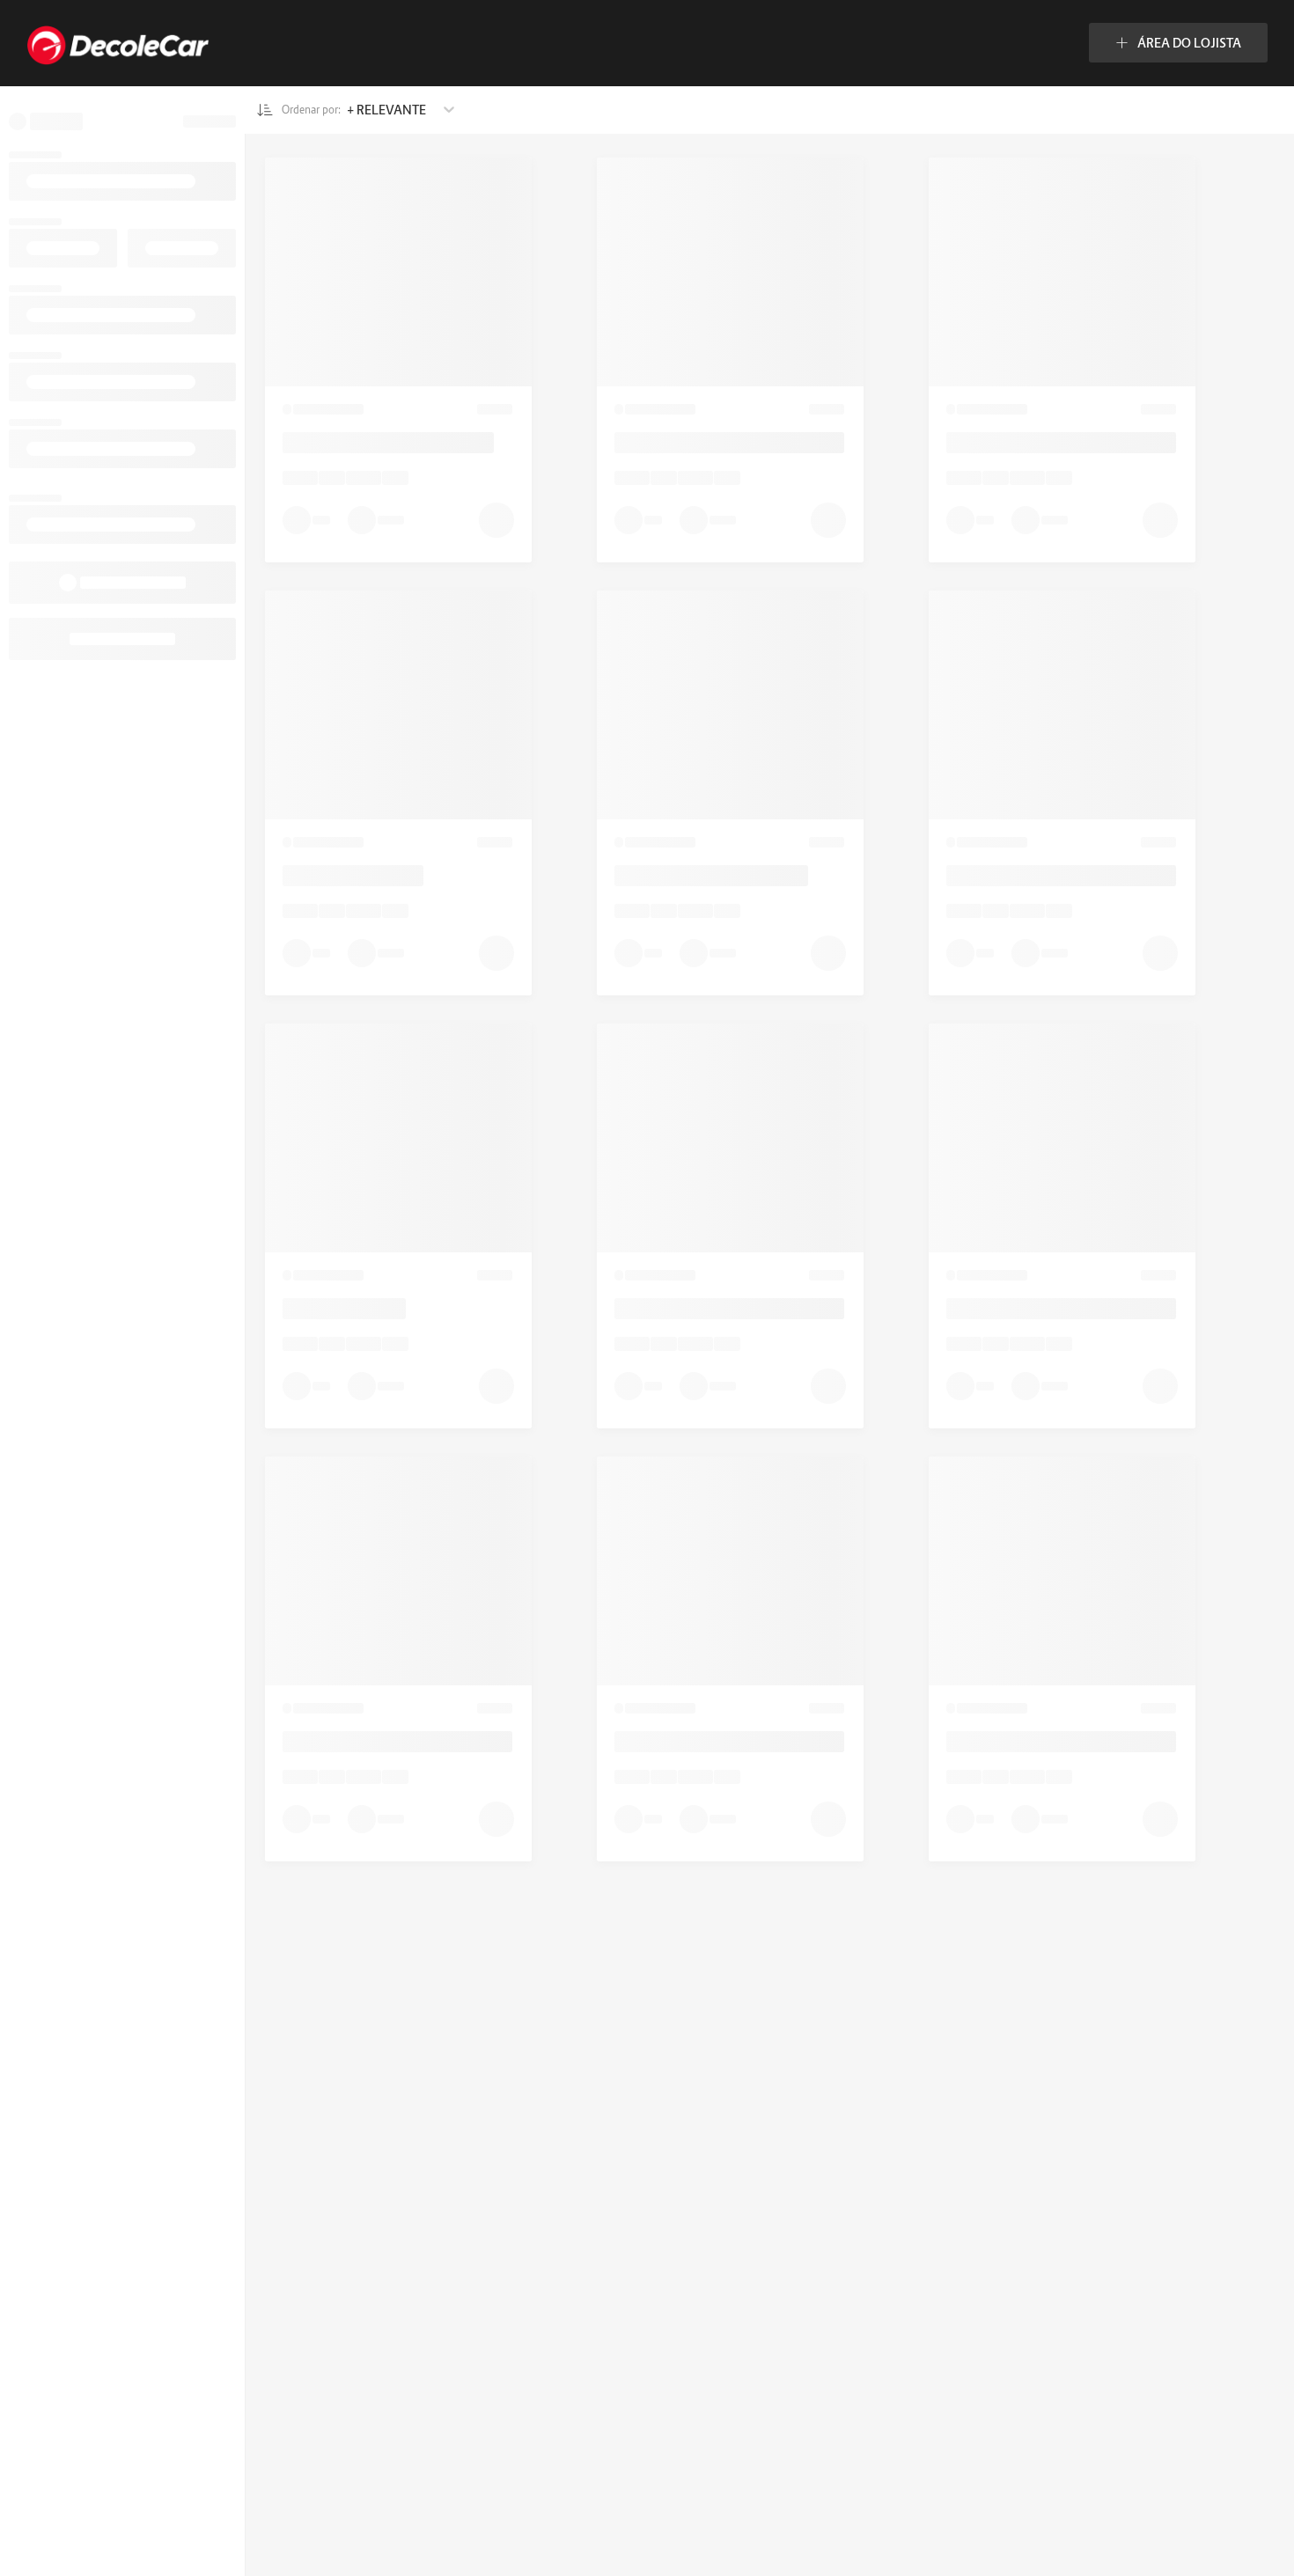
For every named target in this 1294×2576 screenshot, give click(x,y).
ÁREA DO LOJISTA (1189, 43)
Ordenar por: (312, 110)
